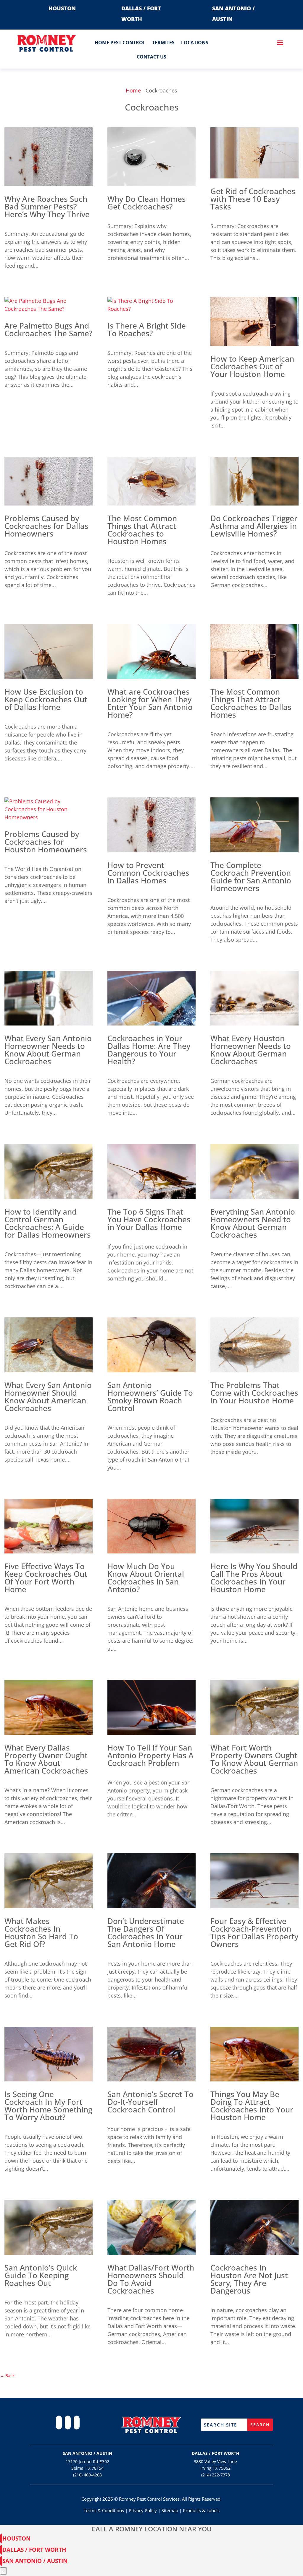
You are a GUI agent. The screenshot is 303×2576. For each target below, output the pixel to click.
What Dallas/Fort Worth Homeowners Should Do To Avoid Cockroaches (151, 2279)
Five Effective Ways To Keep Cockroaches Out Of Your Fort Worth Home (46, 1578)
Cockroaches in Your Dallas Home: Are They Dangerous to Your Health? (149, 1050)
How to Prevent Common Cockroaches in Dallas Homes (148, 873)
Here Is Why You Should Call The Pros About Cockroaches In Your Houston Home (254, 1578)
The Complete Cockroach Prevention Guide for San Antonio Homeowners (251, 877)
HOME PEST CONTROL (120, 43)
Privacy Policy (143, 2510)
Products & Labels (201, 2510)
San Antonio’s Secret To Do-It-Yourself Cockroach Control (150, 2102)
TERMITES (163, 43)
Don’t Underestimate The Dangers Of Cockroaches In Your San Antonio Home (146, 1933)
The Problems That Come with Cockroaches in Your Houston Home (254, 1393)
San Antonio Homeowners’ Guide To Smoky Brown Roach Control (150, 1397)
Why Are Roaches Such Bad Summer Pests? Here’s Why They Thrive (47, 207)
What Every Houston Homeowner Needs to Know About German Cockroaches (251, 1050)
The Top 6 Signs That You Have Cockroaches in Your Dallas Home (149, 1219)
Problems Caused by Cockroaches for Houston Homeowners (46, 842)
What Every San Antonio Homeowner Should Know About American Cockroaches (48, 1397)
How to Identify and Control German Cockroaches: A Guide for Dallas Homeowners (48, 1223)
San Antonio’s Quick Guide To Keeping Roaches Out (41, 2275)
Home (133, 90)
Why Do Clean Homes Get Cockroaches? (147, 203)
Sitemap (170, 2510)
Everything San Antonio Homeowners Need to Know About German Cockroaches (253, 1223)
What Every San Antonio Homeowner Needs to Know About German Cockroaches (48, 1050)
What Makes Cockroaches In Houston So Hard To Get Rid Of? (41, 1933)
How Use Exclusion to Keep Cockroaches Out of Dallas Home (46, 699)
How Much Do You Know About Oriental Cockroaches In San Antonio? (146, 1578)
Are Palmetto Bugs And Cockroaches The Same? (49, 329)
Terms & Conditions (104, 2510)
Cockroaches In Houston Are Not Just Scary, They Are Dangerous (249, 2279)
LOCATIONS (195, 43)
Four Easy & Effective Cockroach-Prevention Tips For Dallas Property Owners (254, 1933)
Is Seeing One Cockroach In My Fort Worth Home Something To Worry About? (48, 2106)
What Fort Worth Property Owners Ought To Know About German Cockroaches (254, 1759)
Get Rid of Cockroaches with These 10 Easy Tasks (253, 199)
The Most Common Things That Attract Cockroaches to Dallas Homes (251, 703)
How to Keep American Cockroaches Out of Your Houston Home (252, 366)
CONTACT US (151, 57)
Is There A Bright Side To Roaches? (147, 329)
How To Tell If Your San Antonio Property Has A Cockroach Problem (150, 1755)
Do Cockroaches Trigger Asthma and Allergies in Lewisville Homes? (254, 526)
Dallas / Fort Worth (34, 2550)
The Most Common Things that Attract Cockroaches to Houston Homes (142, 530)
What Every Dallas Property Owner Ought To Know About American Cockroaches (46, 1759)
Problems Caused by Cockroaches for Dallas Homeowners (46, 526)
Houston (16, 2538)
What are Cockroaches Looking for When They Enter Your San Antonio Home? (150, 703)
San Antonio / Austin (35, 2561)
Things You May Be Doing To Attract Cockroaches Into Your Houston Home (252, 2106)
